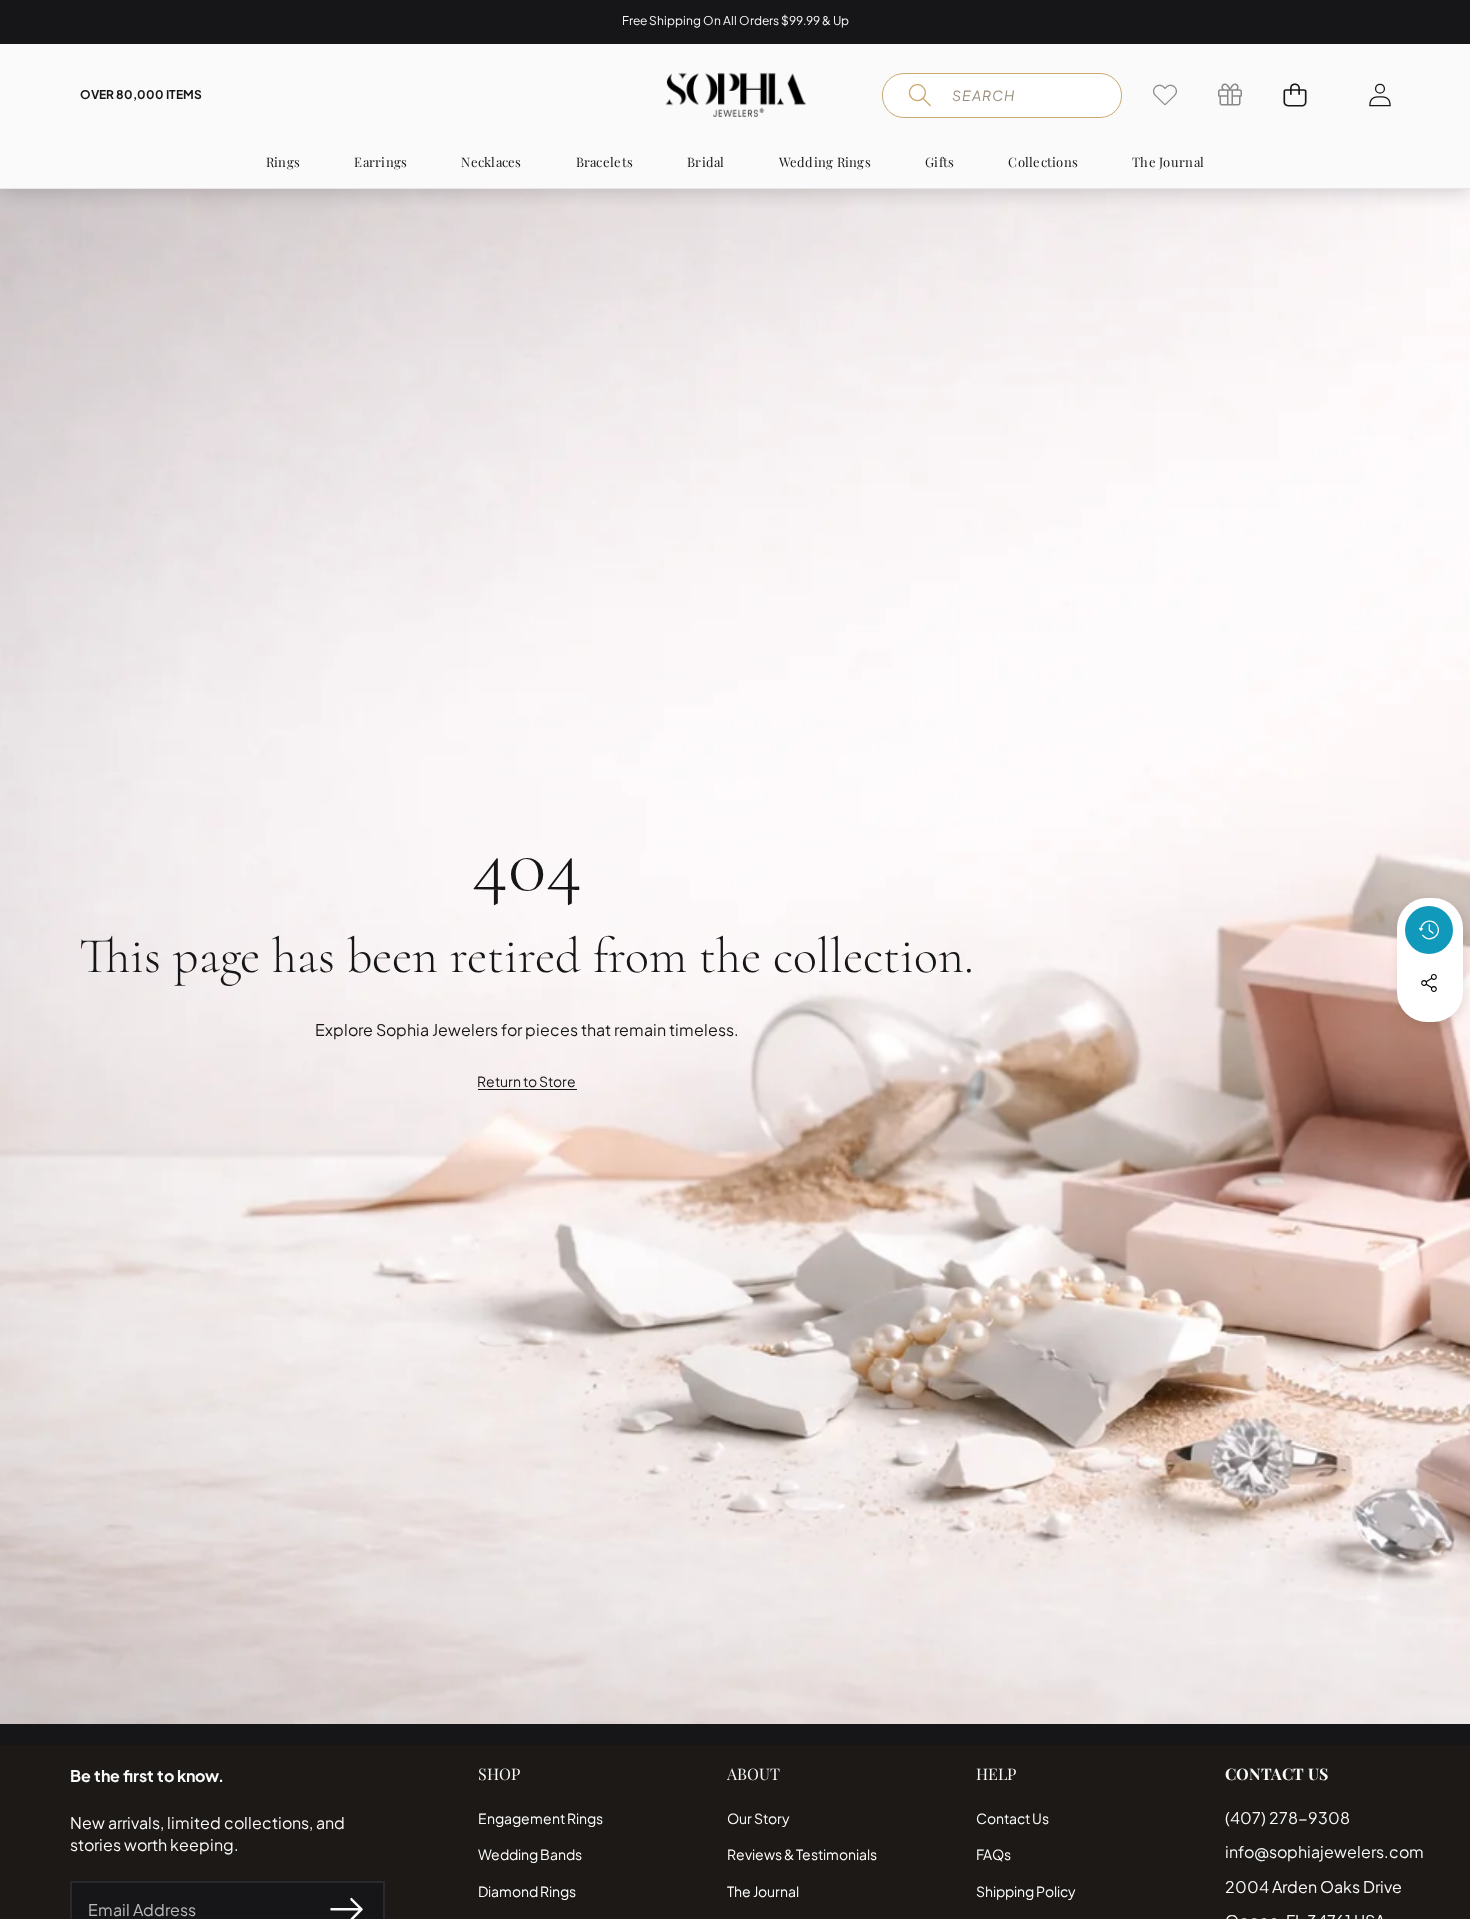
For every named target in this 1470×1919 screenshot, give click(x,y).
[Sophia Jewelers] (735, 95)
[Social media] (1429, 983)
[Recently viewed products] (1429, 930)
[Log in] (1379, 94)
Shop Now (845, 21)
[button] (77, 22)
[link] (1164, 94)
